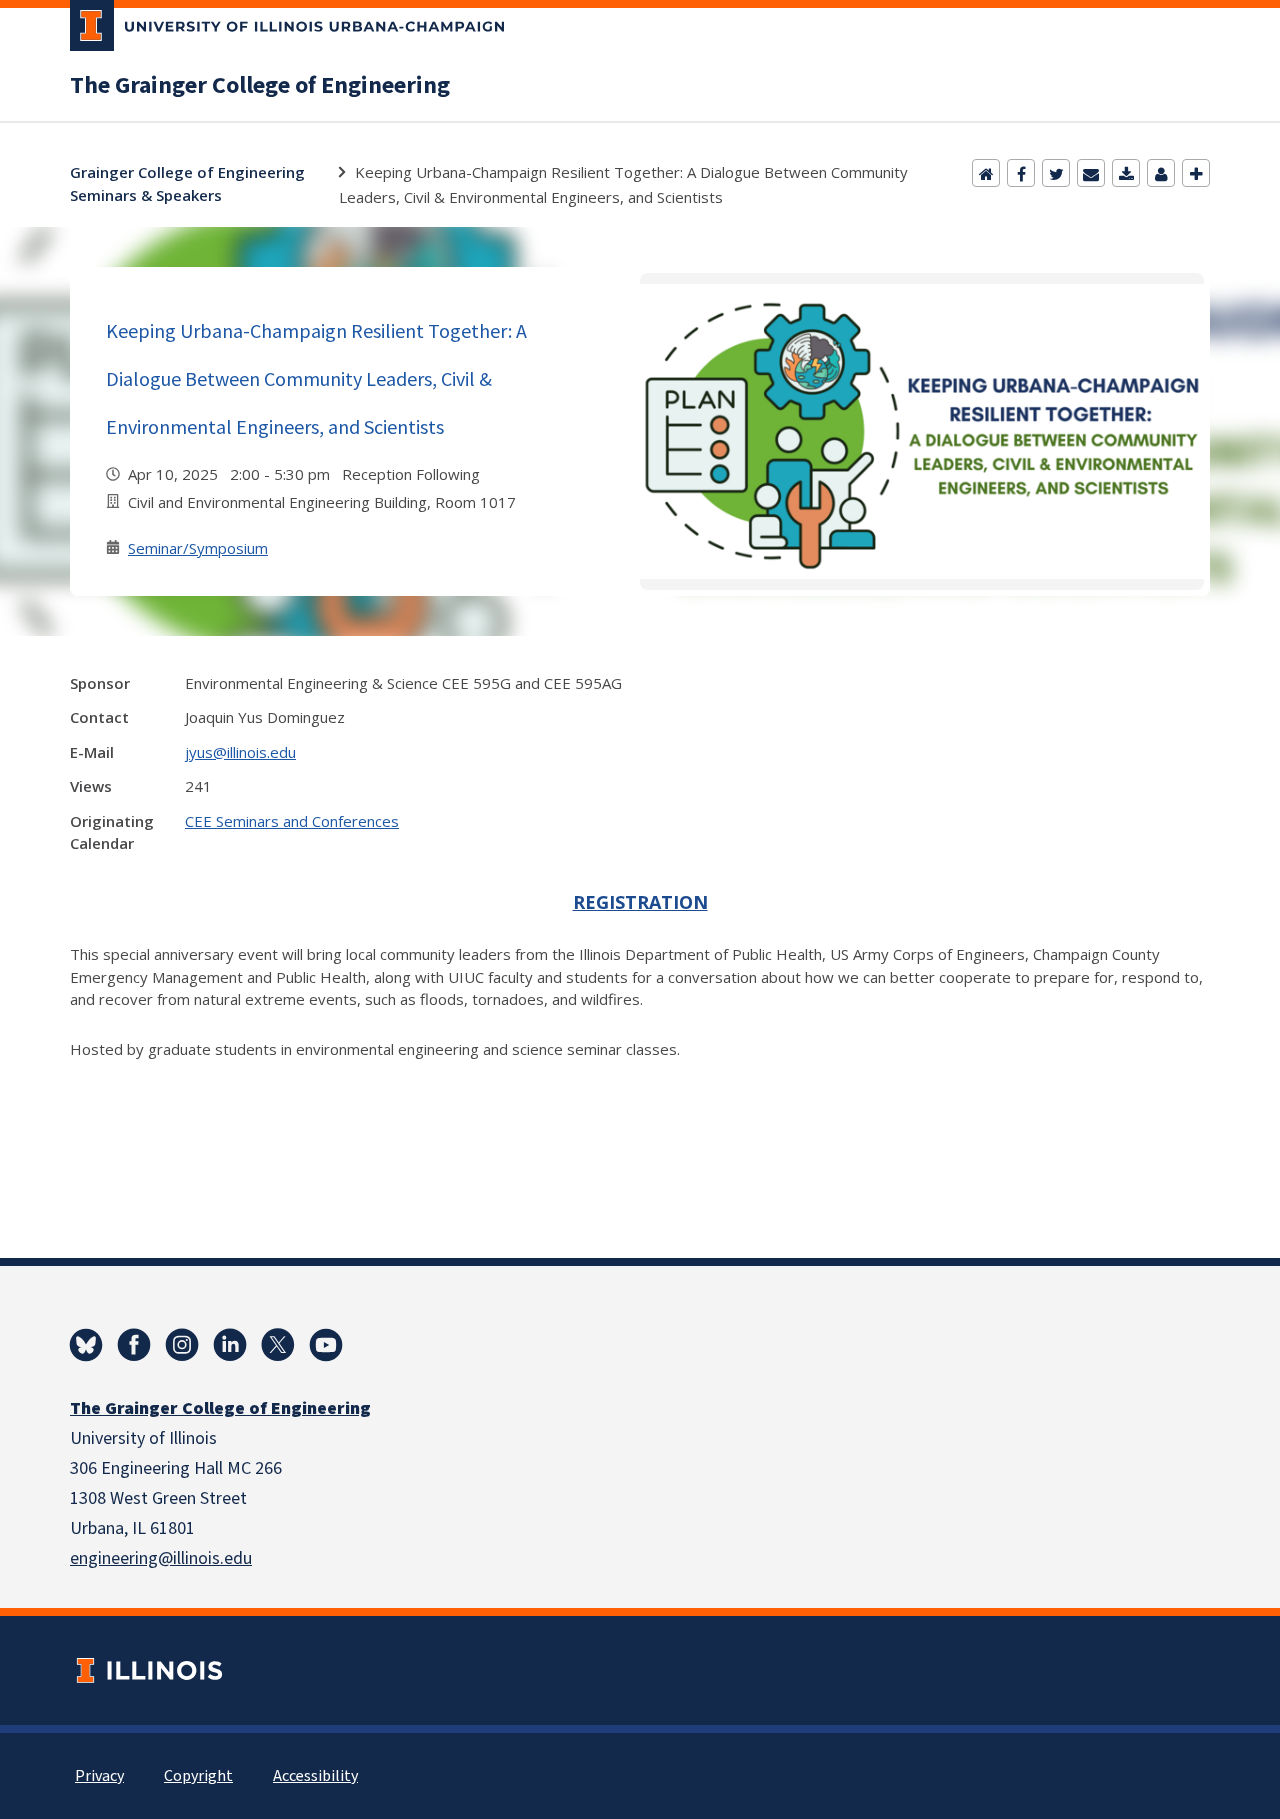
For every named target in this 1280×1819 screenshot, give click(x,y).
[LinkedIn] (230, 1345)
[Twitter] (1056, 173)
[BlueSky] (86, 1345)
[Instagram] (182, 1345)
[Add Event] (1196, 173)
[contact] (1161, 173)
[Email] (1091, 173)
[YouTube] (326, 1345)
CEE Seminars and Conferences (292, 821)
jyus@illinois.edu (240, 752)
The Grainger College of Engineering (260, 86)
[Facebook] (1021, 173)
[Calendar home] (986, 173)
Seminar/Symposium (198, 548)
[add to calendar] (1126, 173)
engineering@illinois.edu (161, 1558)
